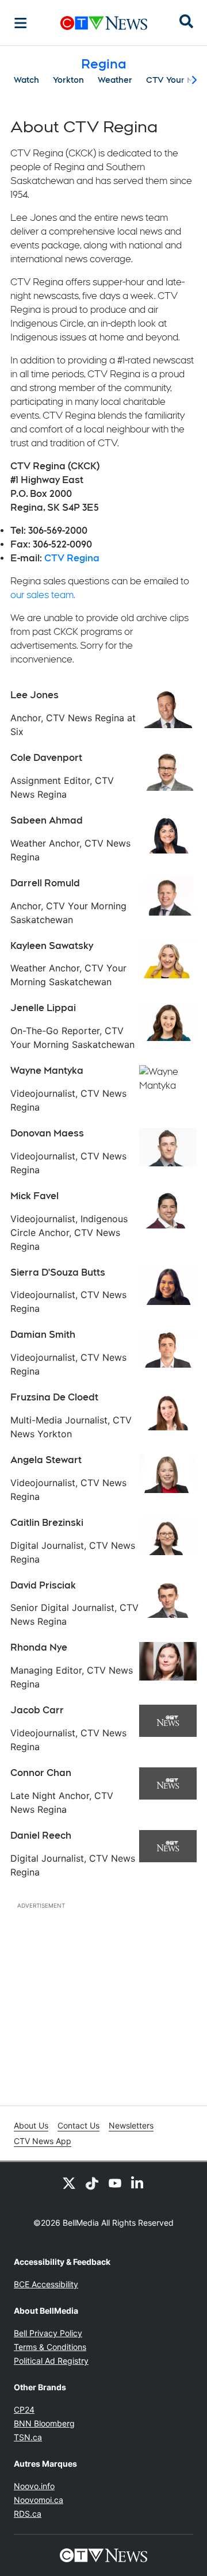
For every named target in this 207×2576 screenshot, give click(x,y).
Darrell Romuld (45, 883)
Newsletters (131, 2125)
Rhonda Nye (39, 1647)
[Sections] (21, 23)
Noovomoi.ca (39, 2500)
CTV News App (43, 2141)
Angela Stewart (46, 1460)
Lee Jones (34, 695)
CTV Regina (72, 558)
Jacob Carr (37, 1710)
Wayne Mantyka (47, 1071)
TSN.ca (28, 2437)
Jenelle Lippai (43, 1008)
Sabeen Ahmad (47, 820)
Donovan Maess (47, 1133)
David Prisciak (43, 1585)
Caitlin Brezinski (47, 1523)
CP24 (24, 2410)
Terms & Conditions (50, 2347)
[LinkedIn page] (138, 2183)
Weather (115, 80)
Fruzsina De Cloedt (54, 1397)
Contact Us (78, 2125)
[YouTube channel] (115, 2183)
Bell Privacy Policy (48, 2333)
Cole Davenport (46, 758)
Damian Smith (43, 1335)
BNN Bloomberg (44, 2423)
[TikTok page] (92, 2183)
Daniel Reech (41, 1836)
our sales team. (43, 595)
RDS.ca (28, 2514)
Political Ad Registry (51, 2361)
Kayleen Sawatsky (52, 946)
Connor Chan (41, 1773)
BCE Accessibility (46, 2284)
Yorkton (68, 80)
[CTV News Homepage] (104, 23)
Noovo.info (34, 2486)
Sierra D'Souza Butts (58, 1272)
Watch (26, 80)
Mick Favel (34, 1196)
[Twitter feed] (69, 2183)
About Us (31, 2125)
